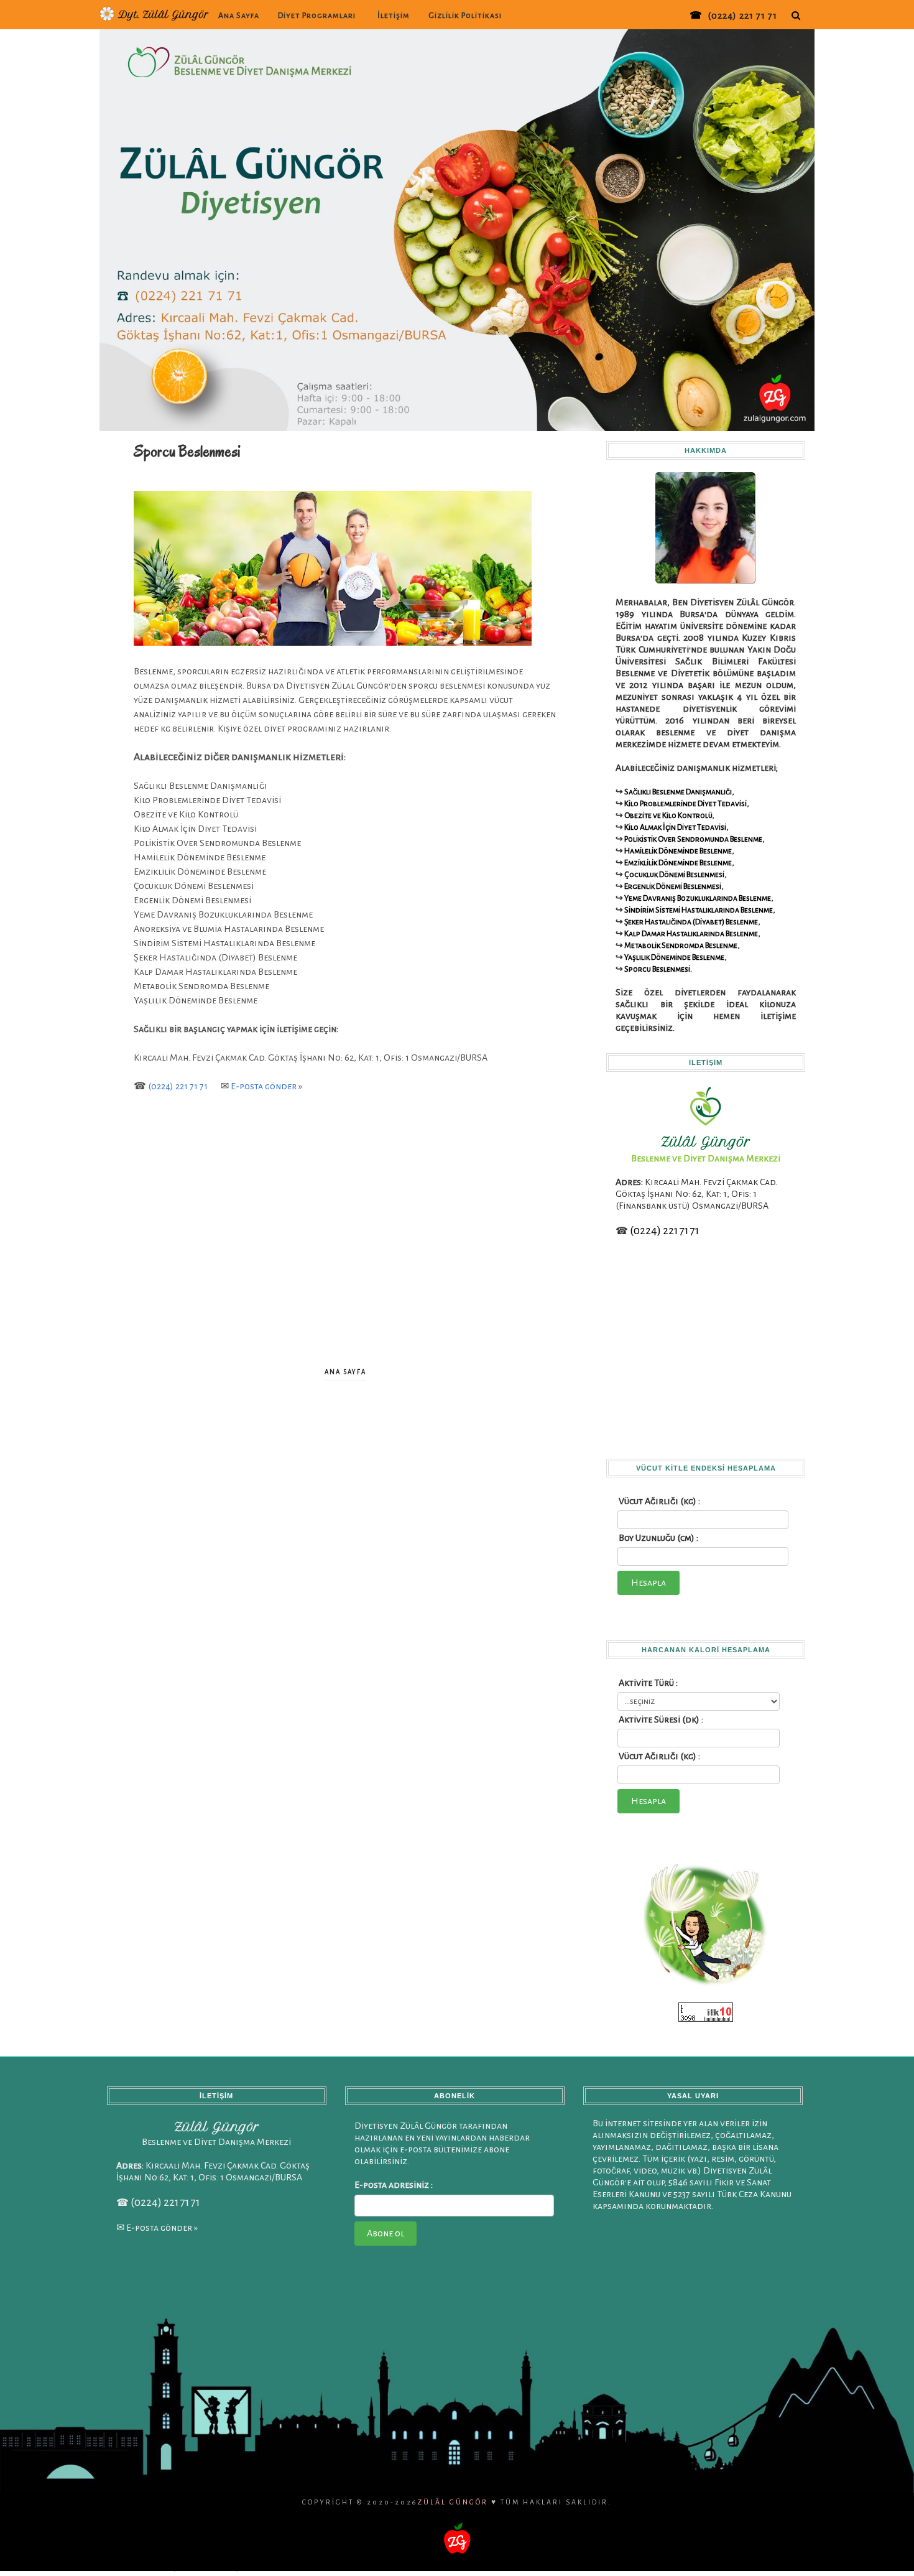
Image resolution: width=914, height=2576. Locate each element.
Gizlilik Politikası (465, 16)
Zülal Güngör (165, 2566)
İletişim (394, 16)
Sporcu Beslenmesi (657, 969)
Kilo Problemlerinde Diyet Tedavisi (685, 804)
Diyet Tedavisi (573, 2566)
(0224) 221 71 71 (742, 16)
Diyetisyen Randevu (317, 2566)
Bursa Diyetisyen (127, 2566)
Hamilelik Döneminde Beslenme (678, 851)
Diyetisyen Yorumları (368, 2566)
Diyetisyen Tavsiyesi (419, 2566)
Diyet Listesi (741, 2566)
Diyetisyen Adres (815, 2566)
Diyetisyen (91, 2566)
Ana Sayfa (239, 16)
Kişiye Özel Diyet (703, 2566)
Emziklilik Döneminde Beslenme (678, 863)
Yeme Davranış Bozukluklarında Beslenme (698, 898)
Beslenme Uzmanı (268, 2566)
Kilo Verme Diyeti (660, 2566)
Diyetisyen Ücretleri (530, 2566)
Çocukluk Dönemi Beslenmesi (674, 875)
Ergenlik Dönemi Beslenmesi (673, 886)
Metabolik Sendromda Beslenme (681, 946)
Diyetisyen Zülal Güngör (213, 2566)
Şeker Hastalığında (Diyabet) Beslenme (691, 922)
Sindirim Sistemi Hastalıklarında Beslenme (699, 910)
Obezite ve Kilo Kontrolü (668, 816)
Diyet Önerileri (774, 2566)
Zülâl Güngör (453, 2502)
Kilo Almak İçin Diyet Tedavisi (675, 827)
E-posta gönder (264, 1086)
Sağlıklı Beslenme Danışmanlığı (678, 792)
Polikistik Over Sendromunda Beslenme (693, 839)
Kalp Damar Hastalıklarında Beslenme (691, 934)
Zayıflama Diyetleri (614, 2566)
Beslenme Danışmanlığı (474, 2566)
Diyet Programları (317, 16)
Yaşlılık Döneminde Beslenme (674, 957)
